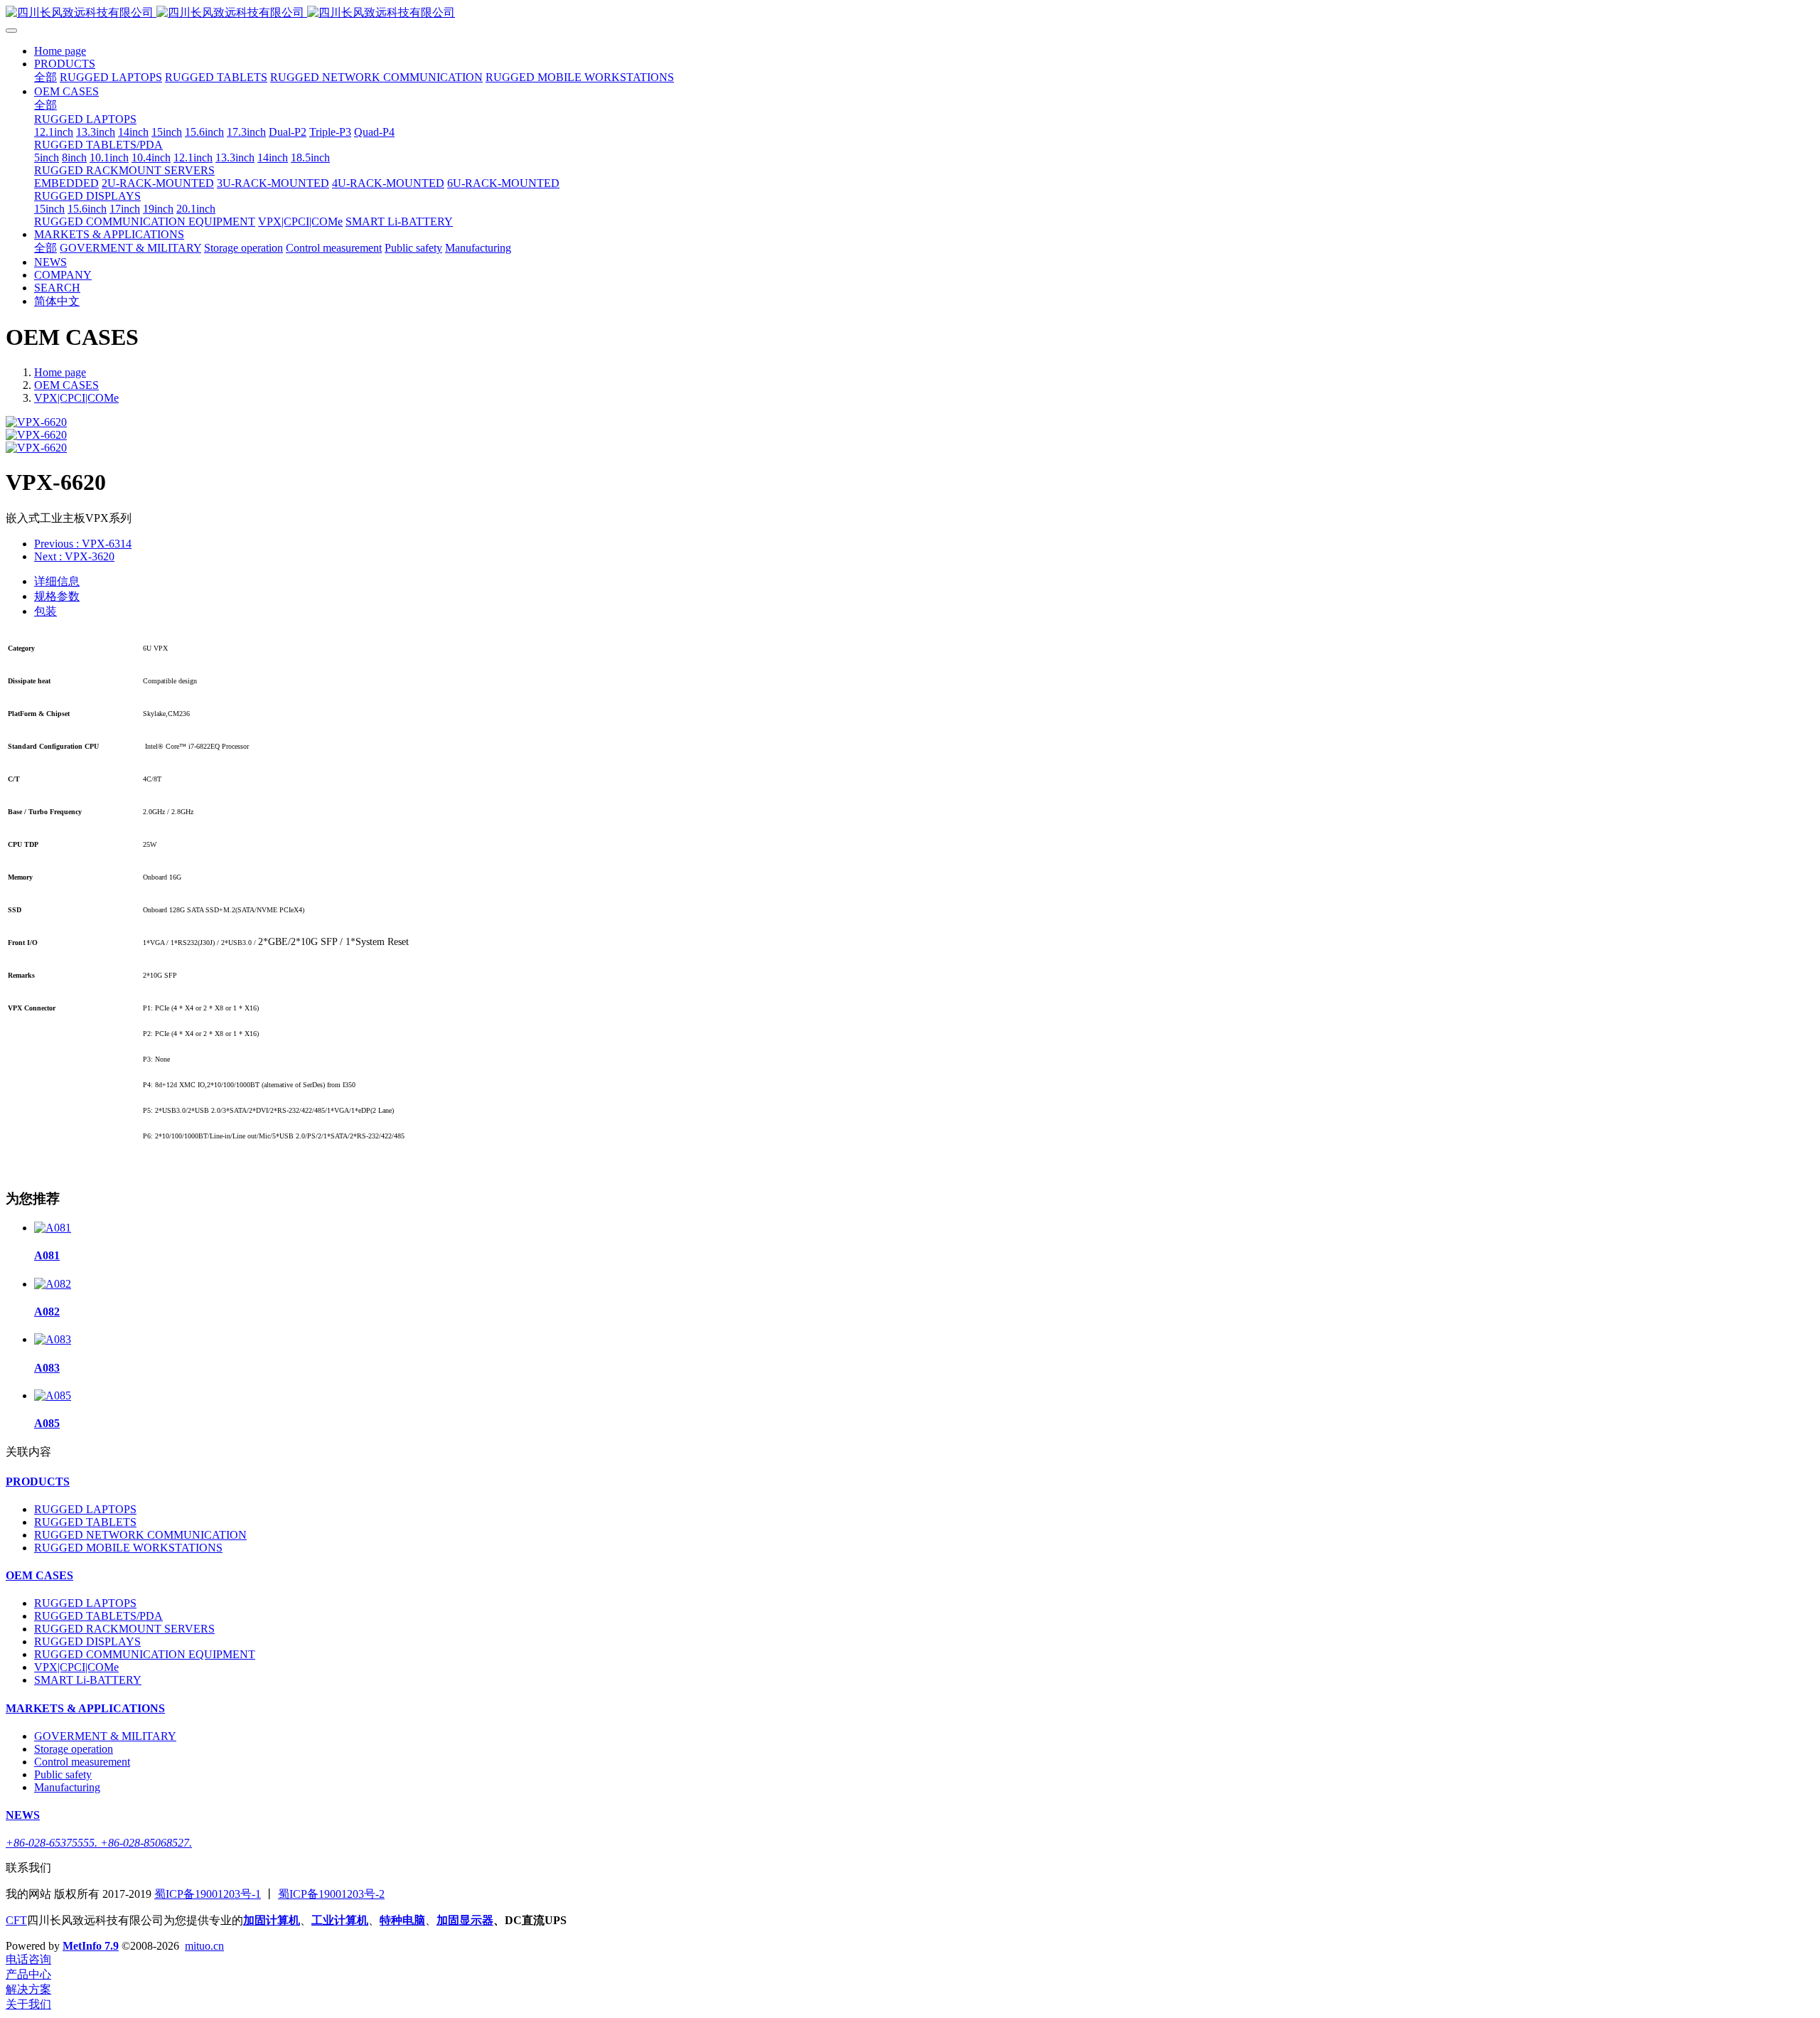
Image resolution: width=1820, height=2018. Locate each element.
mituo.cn (204, 1946)
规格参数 (57, 596)
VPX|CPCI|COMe (76, 398)
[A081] (53, 1228)
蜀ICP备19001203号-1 (208, 1894)
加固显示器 (465, 1920)
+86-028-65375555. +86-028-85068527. (99, 1843)
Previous (83, 544)
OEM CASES (66, 385)
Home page (60, 51)
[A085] (53, 1395)
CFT (16, 1920)
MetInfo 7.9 (91, 1946)
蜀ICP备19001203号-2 (331, 1894)
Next (74, 556)
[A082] (53, 1284)
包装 (45, 611)
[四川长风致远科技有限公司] (910, 13)
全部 (45, 77)
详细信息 (57, 581)
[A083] (53, 1339)
